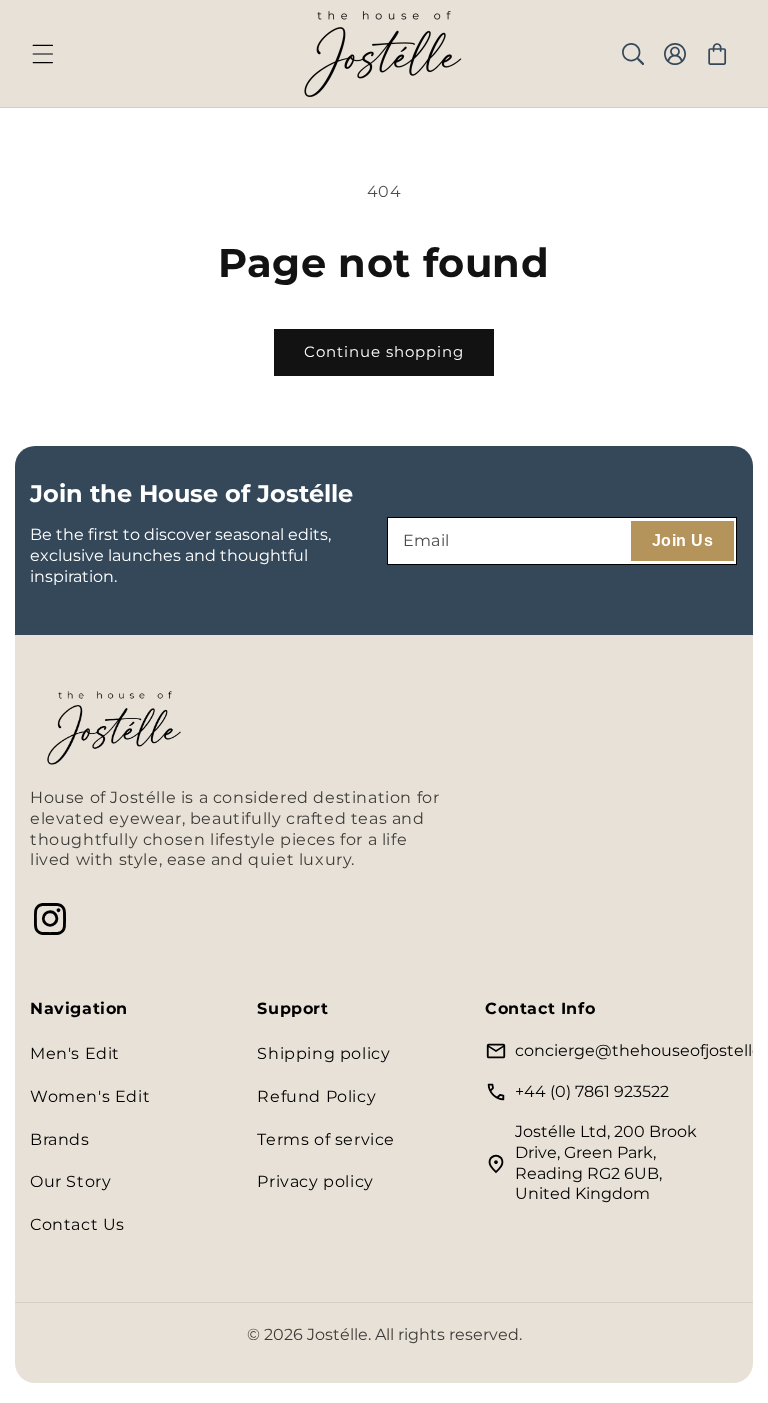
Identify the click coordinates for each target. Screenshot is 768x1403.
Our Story (70, 1181)
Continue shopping (384, 351)
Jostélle (337, 1334)
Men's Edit (75, 1053)
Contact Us (77, 1224)
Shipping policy (323, 1053)
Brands (60, 1139)
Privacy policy (315, 1181)
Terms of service (326, 1139)
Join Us (682, 540)
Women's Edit (90, 1096)
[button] (43, 54)
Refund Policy (316, 1096)
